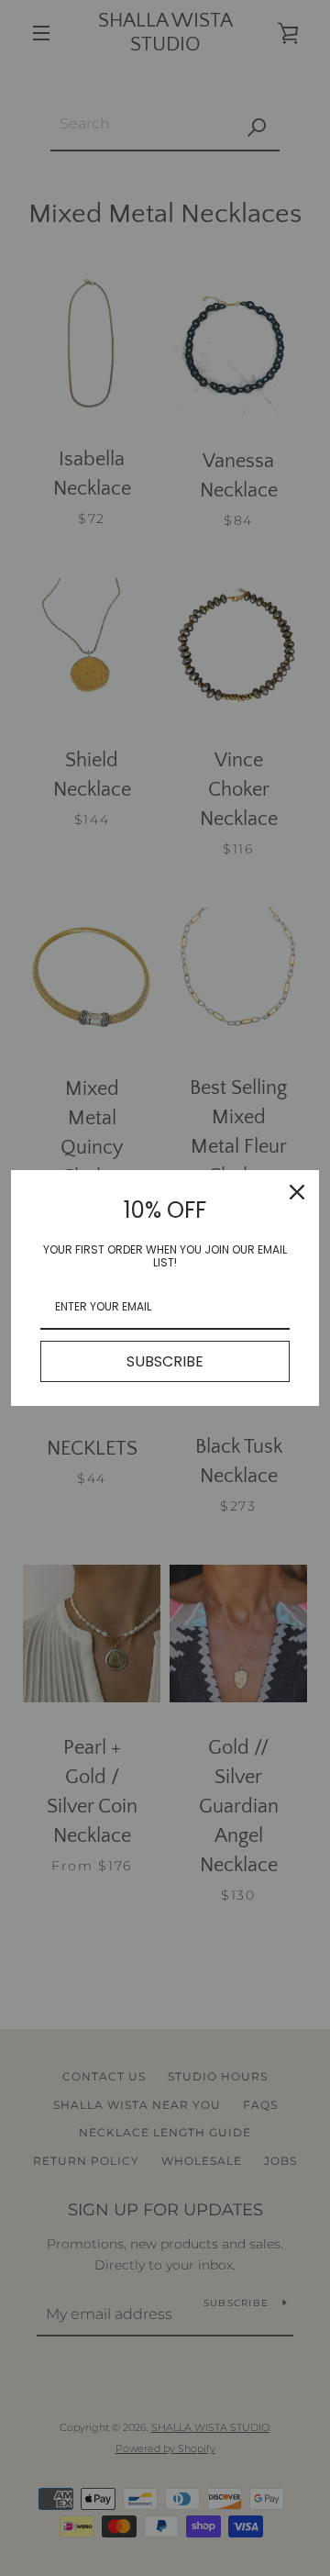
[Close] (297, 1192)
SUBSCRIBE (165, 1361)
